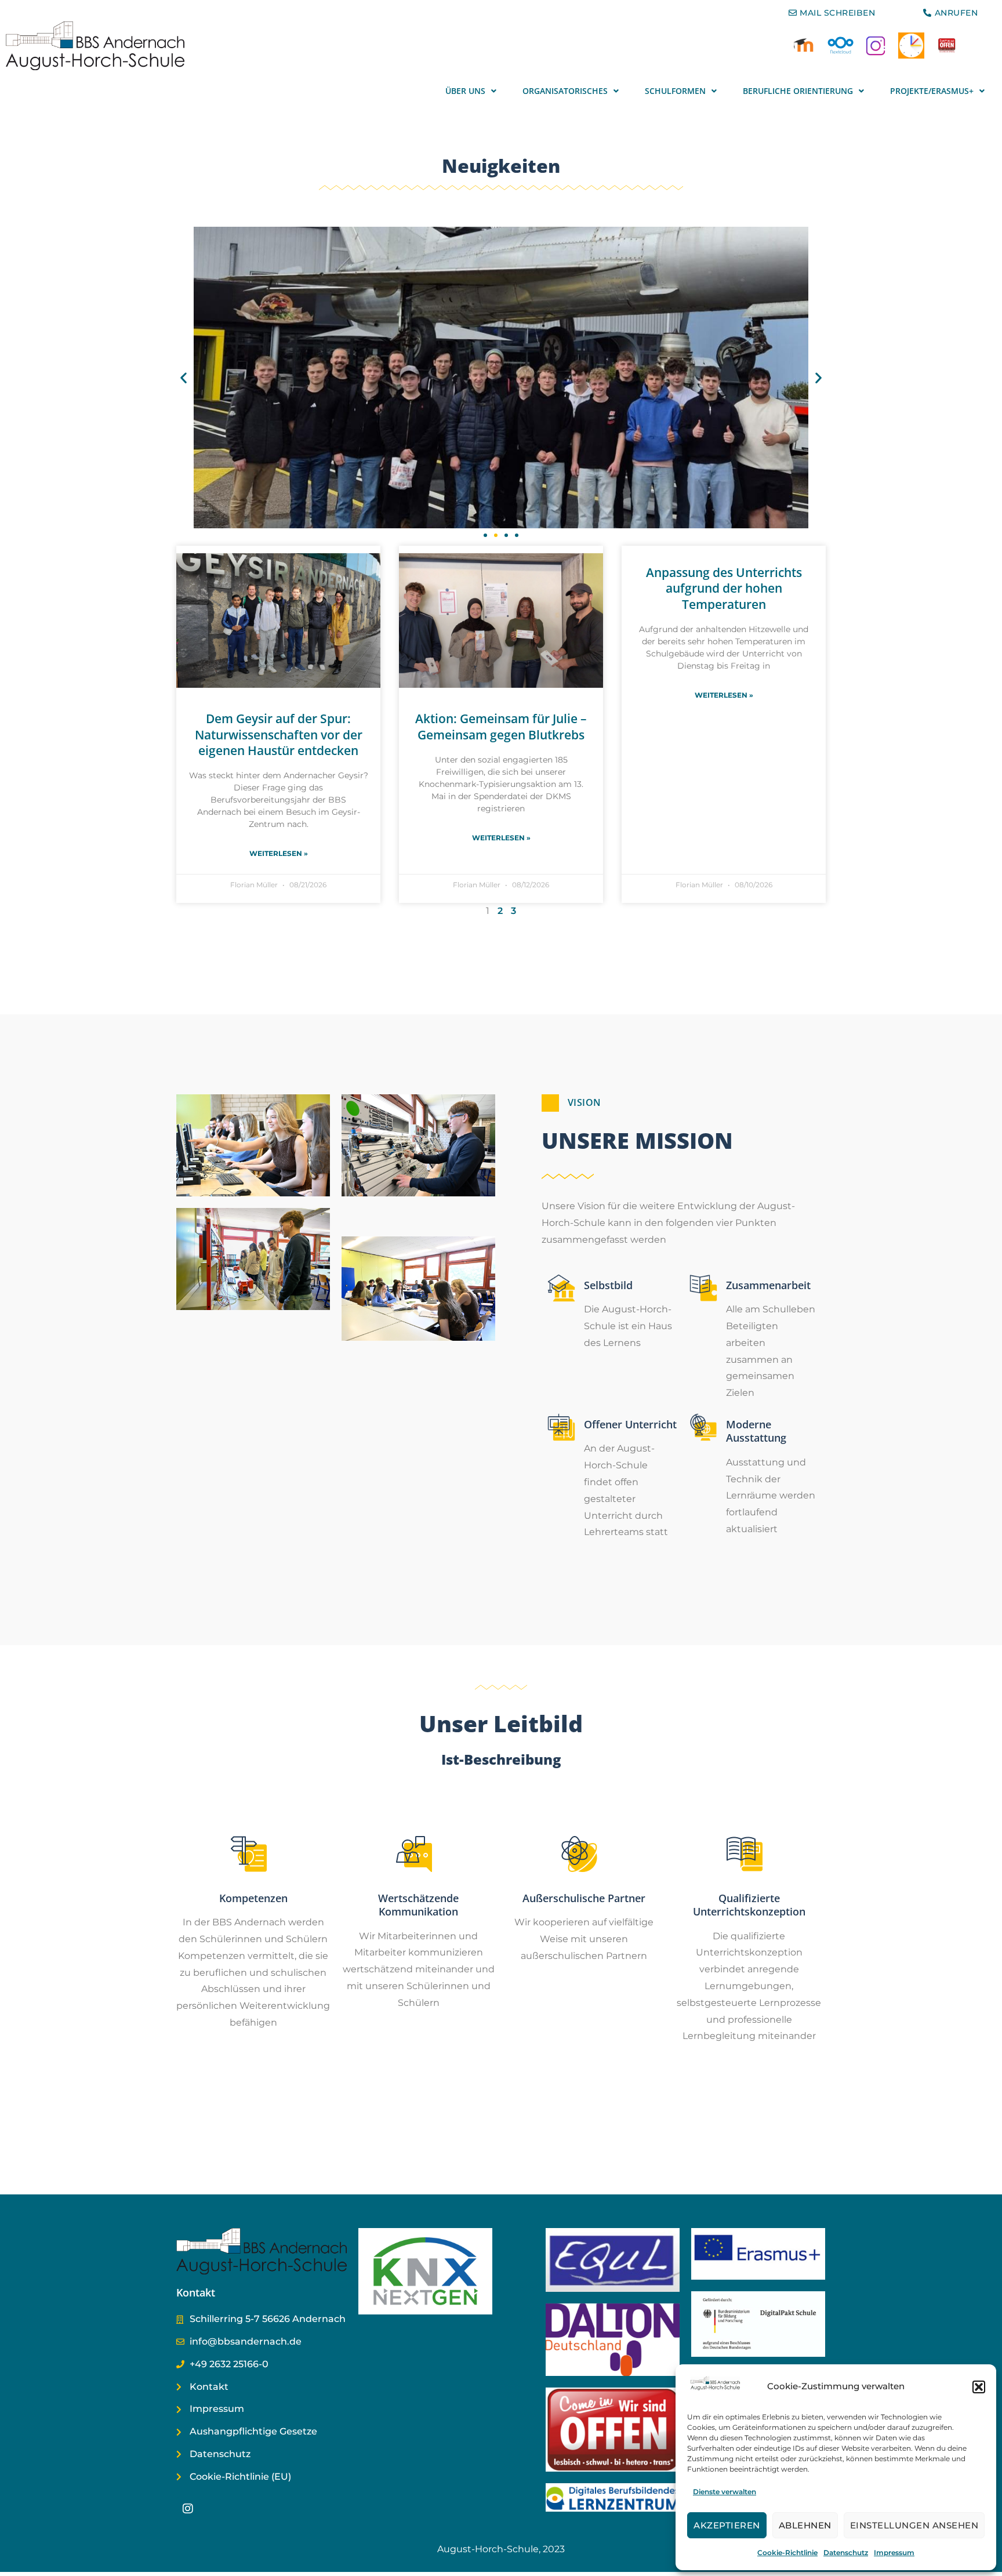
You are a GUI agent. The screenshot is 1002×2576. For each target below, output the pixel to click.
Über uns (465, 91)
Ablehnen (805, 2525)
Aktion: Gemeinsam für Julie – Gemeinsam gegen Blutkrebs (501, 726)
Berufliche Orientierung (798, 91)
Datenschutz (846, 2553)
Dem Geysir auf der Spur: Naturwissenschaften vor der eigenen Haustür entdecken (279, 734)
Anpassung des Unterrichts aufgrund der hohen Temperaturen (724, 588)
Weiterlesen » (279, 853)
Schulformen (675, 91)
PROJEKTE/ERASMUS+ (932, 91)
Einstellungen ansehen (914, 2525)
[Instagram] (188, 2509)
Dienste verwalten (725, 2492)
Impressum (894, 2553)
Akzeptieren (727, 2525)
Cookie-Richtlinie (787, 2553)
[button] (979, 2387)
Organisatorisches (565, 91)
